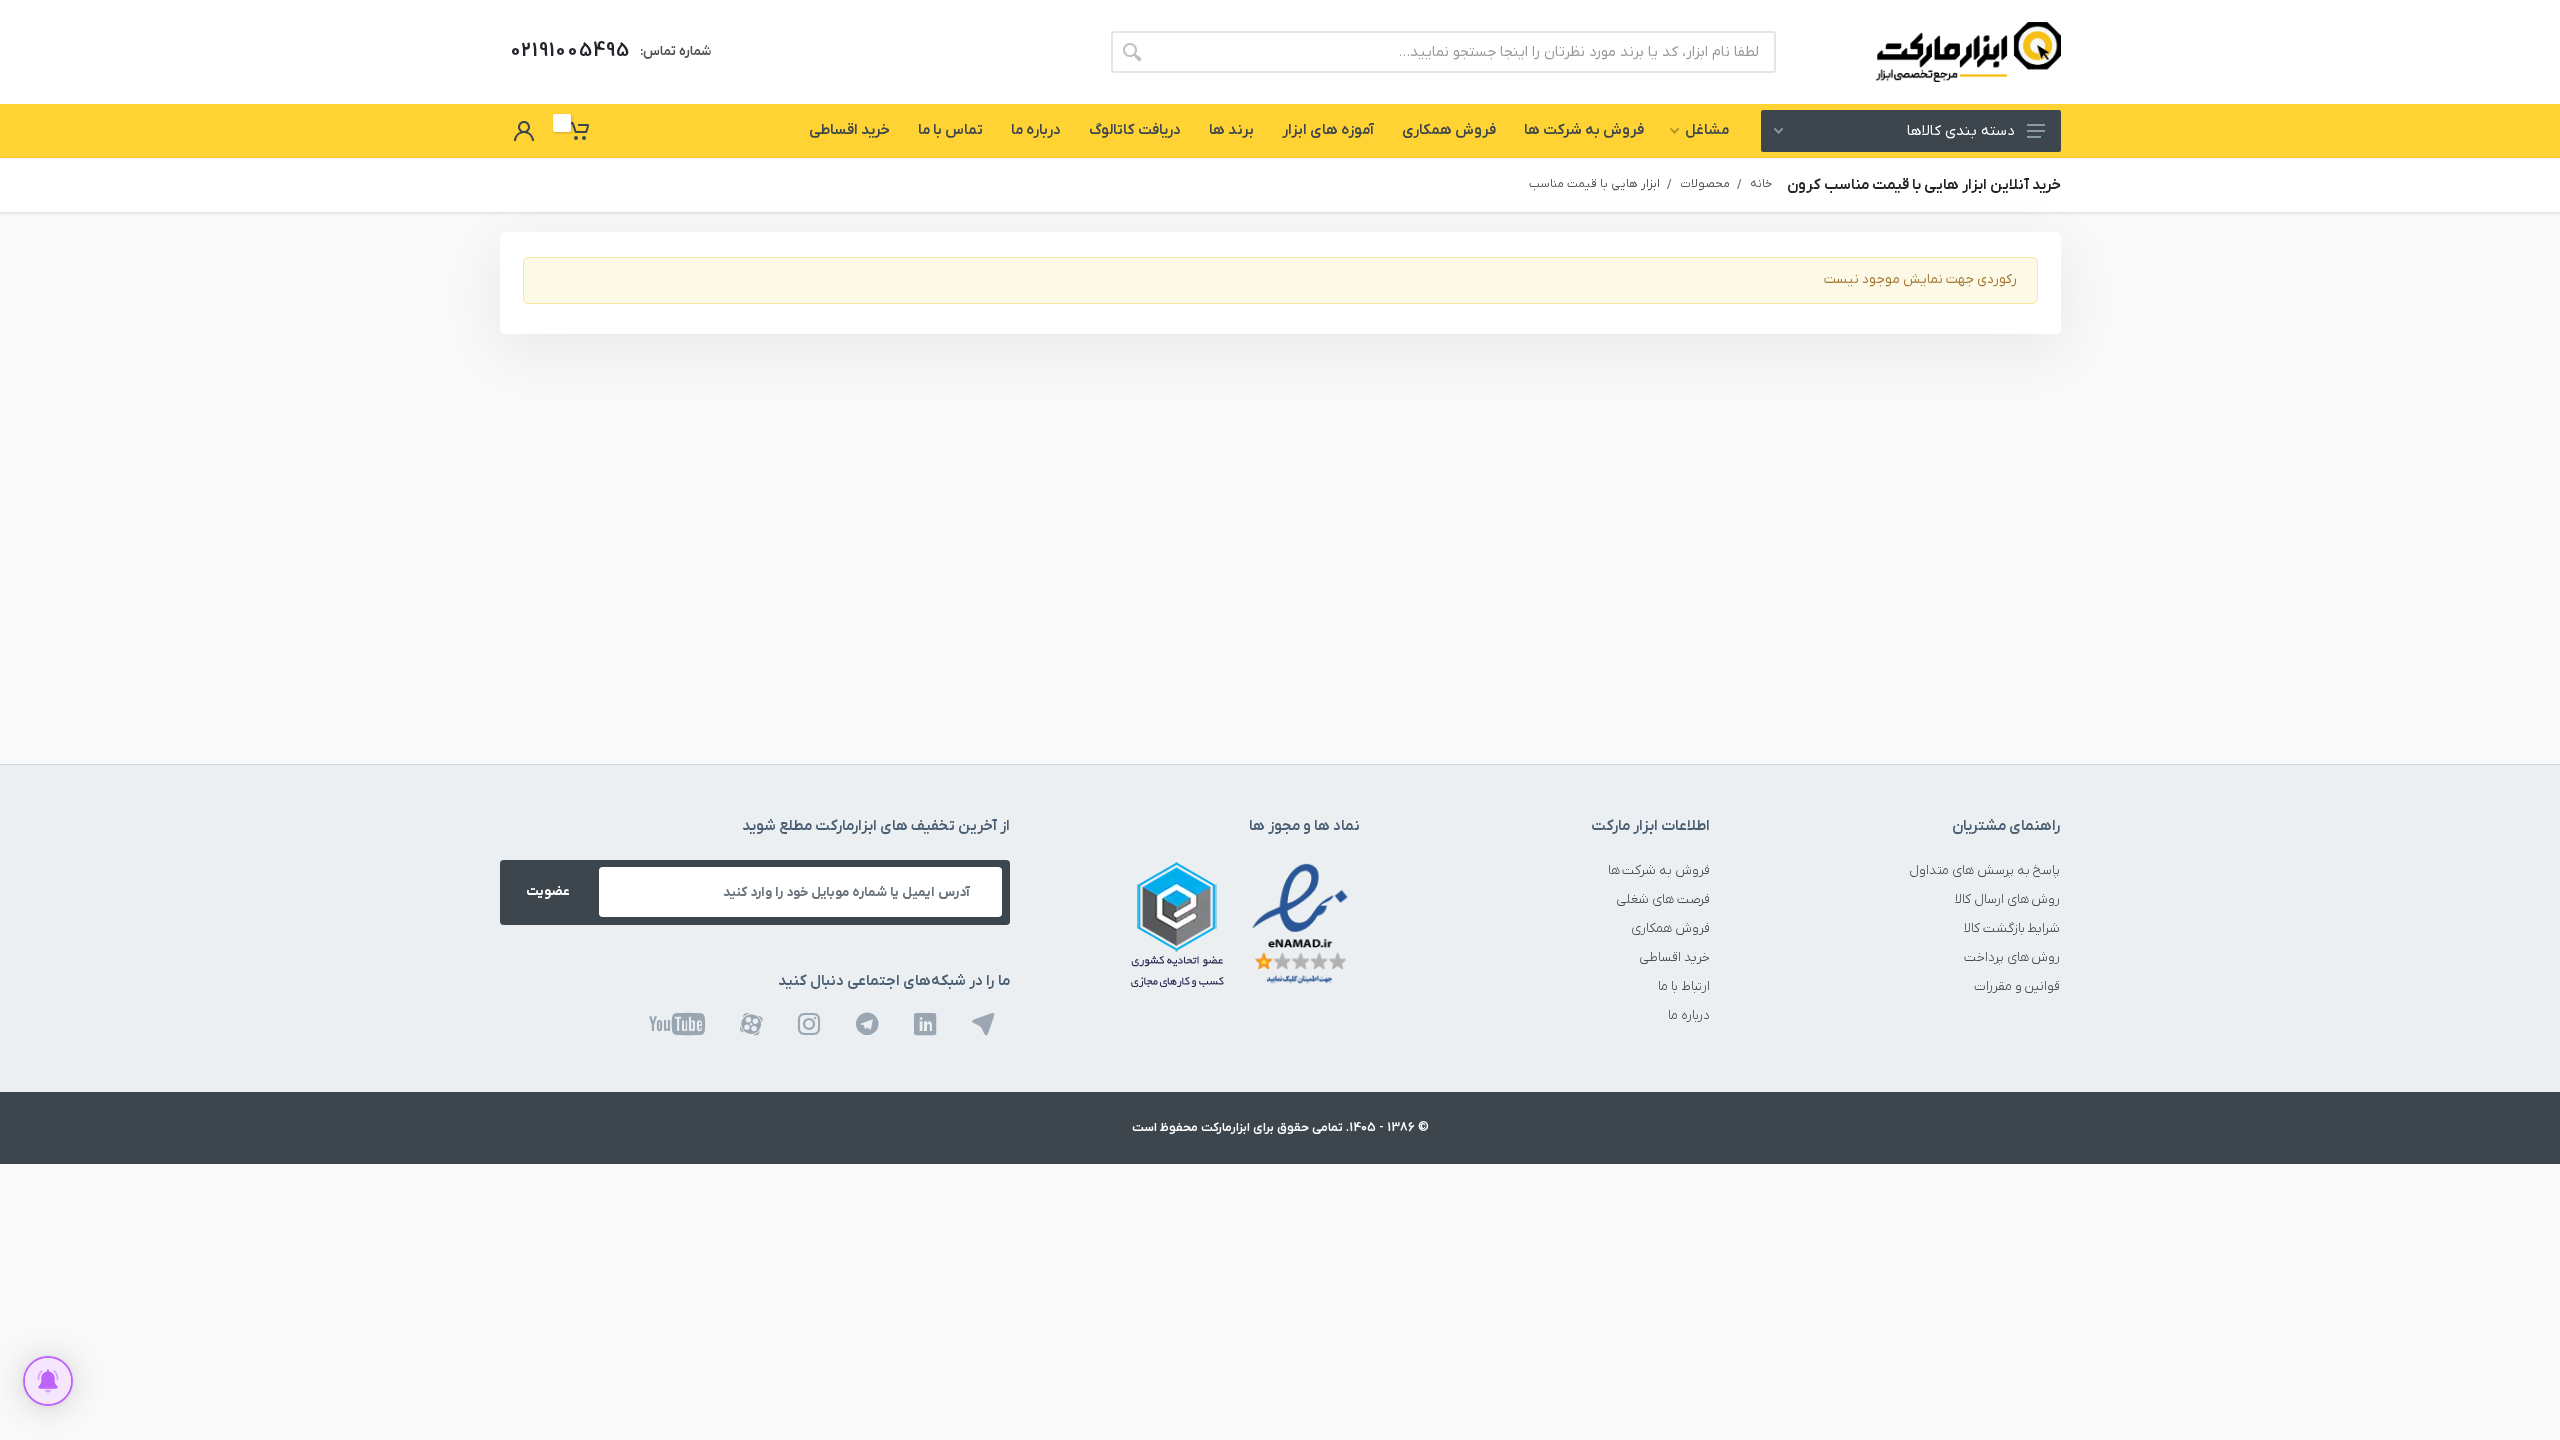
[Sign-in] (524, 131)
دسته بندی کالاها (1960, 131)
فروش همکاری (1670, 928)
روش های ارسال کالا (2008, 899)
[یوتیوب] (677, 1025)
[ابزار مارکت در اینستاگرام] (809, 1025)
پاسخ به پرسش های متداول (1985, 870)
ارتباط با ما (1684, 986)
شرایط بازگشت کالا (2012, 928)
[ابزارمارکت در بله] (983, 1025)
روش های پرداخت (2012, 957)
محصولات (1705, 184)
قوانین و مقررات (2017, 986)
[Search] (1132, 52)
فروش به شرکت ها (1659, 870)
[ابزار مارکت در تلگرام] (867, 1025)
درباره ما (1689, 1015)
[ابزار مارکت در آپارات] (751, 1025)
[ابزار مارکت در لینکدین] (925, 1025)
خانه (1761, 184)
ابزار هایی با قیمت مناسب (1594, 184)
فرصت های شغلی (1663, 899)
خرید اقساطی (1674, 957)
